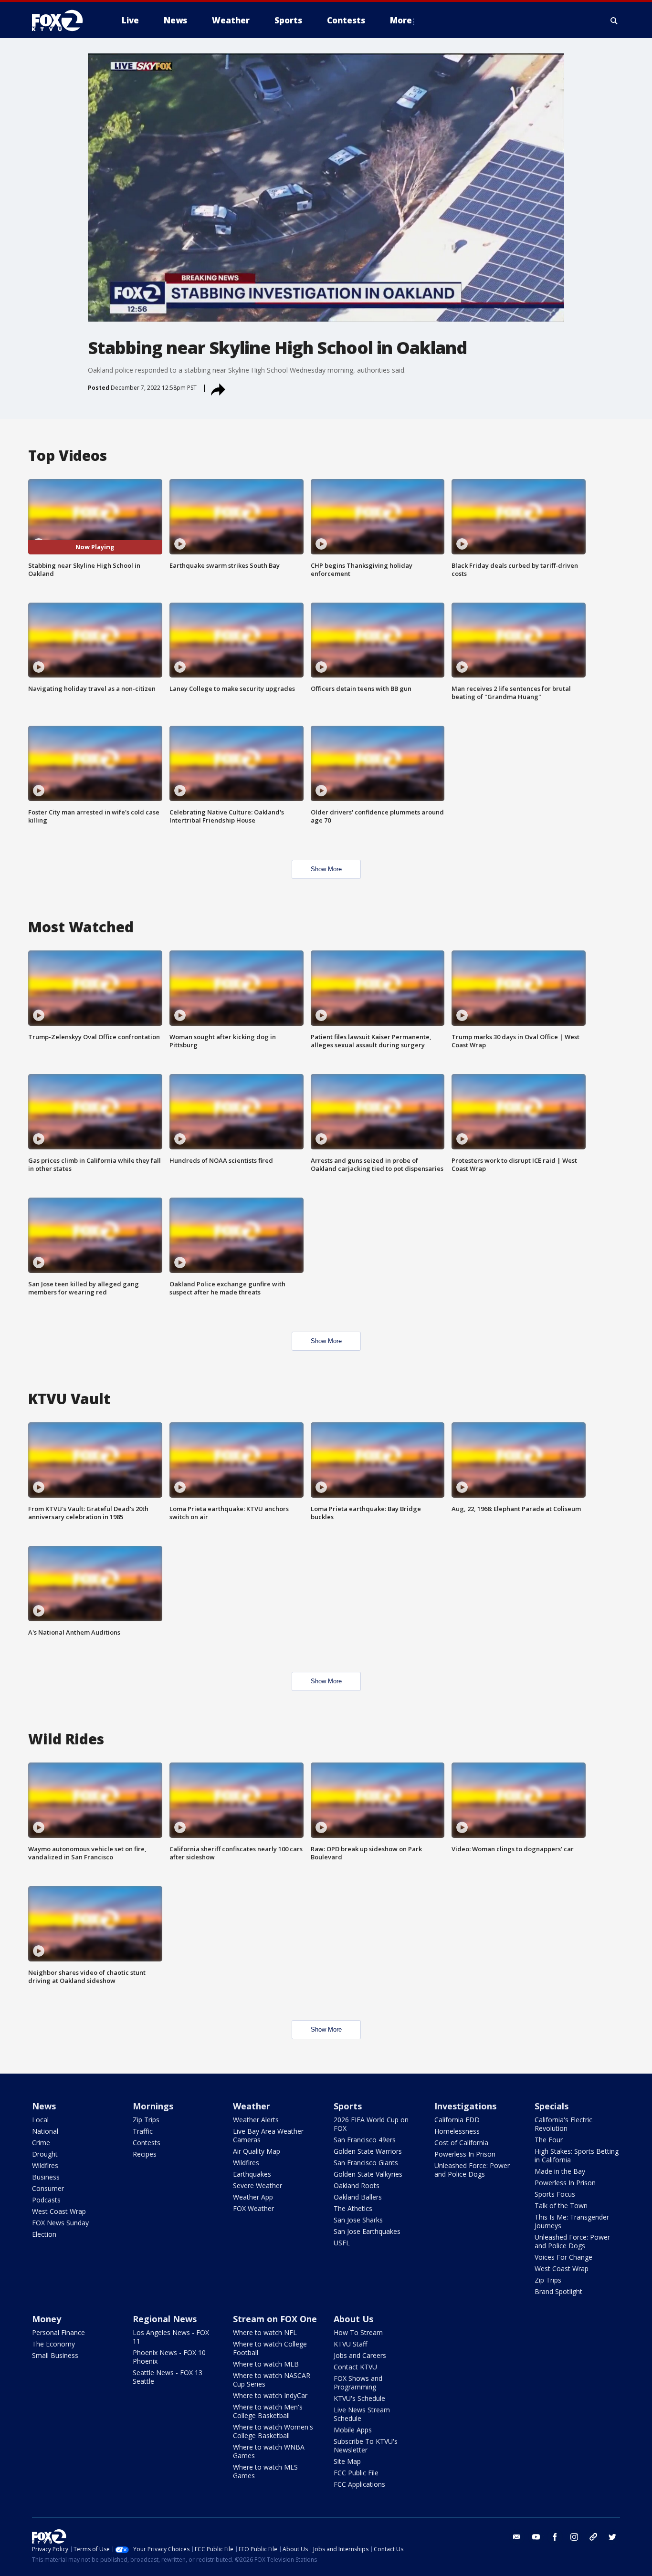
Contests (147, 2143)
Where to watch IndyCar (270, 2395)
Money (47, 2319)
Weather (252, 2106)
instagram (574, 2537)
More (401, 20)
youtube (536, 2537)
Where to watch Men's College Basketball (268, 2411)
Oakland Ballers (358, 2197)
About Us (353, 2319)
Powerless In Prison (465, 2154)
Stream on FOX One (275, 2319)
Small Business (55, 2355)
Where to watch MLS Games (265, 2471)
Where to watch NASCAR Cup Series (272, 2380)
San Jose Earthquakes (367, 2231)
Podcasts (46, 2200)
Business (46, 2177)
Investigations (465, 2106)
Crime (41, 2143)
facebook (555, 2537)
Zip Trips (146, 2120)
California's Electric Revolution (563, 2124)
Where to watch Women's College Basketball (273, 2431)
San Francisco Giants (366, 2163)
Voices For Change (563, 2257)
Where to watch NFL (265, 2332)
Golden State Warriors (368, 2151)
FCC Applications (359, 2484)
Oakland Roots (357, 2185)
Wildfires (45, 2165)
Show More (326, 869)
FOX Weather (253, 2208)
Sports (348, 2106)
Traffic (143, 2131)
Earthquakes (252, 2174)
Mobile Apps (353, 2430)
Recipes (145, 2154)
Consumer (48, 2188)
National (45, 2131)
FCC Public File (356, 2473)
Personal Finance (58, 2332)
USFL (342, 2243)
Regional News (165, 2319)
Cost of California (461, 2143)
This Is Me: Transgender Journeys (572, 2221)
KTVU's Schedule (359, 2398)
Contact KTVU (355, 2367)
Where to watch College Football (270, 2348)
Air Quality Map (257, 2151)
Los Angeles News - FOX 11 (171, 2337)
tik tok (593, 2537)
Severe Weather (258, 2185)
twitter (612, 2537)
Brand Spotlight (558, 2291)
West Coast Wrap (59, 2211)
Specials (552, 2106)
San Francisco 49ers (365, 2140)
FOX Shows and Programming (358, 2383)
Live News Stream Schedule (362, 2414)
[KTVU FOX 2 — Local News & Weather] (63, 21)
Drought (45, 2154)
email (517, 2537)
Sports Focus (555, 2194)
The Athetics (353, 2208)
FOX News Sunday (60, 2223)
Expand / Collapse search (614, 21)
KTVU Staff (350, 2344)
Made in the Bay (560, 2171)
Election (44, 2234)
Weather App (253, 2197)
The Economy (53, 2344)
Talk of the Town (561, 2206)
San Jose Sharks (358, 2220)
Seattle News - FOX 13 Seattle (168, 2377)
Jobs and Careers (360, 2355)
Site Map (347, 2461)
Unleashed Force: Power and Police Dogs (472, 2170)
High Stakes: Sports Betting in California (577, 2155)
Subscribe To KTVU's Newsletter (366, 2446)
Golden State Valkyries (368, 2174)
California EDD (457, 2120)
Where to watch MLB (266, 2364)
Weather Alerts (256, 2120)
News (44, 2106)
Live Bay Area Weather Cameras (268, 2135)
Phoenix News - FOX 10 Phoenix (169, 2357)
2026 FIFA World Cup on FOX (371, 2124)
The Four (549, 2140)
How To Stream (358, 2332)
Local (40, 2120)
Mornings (153, 2106)
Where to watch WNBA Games (269, 2451)
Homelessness (457, 2131)
